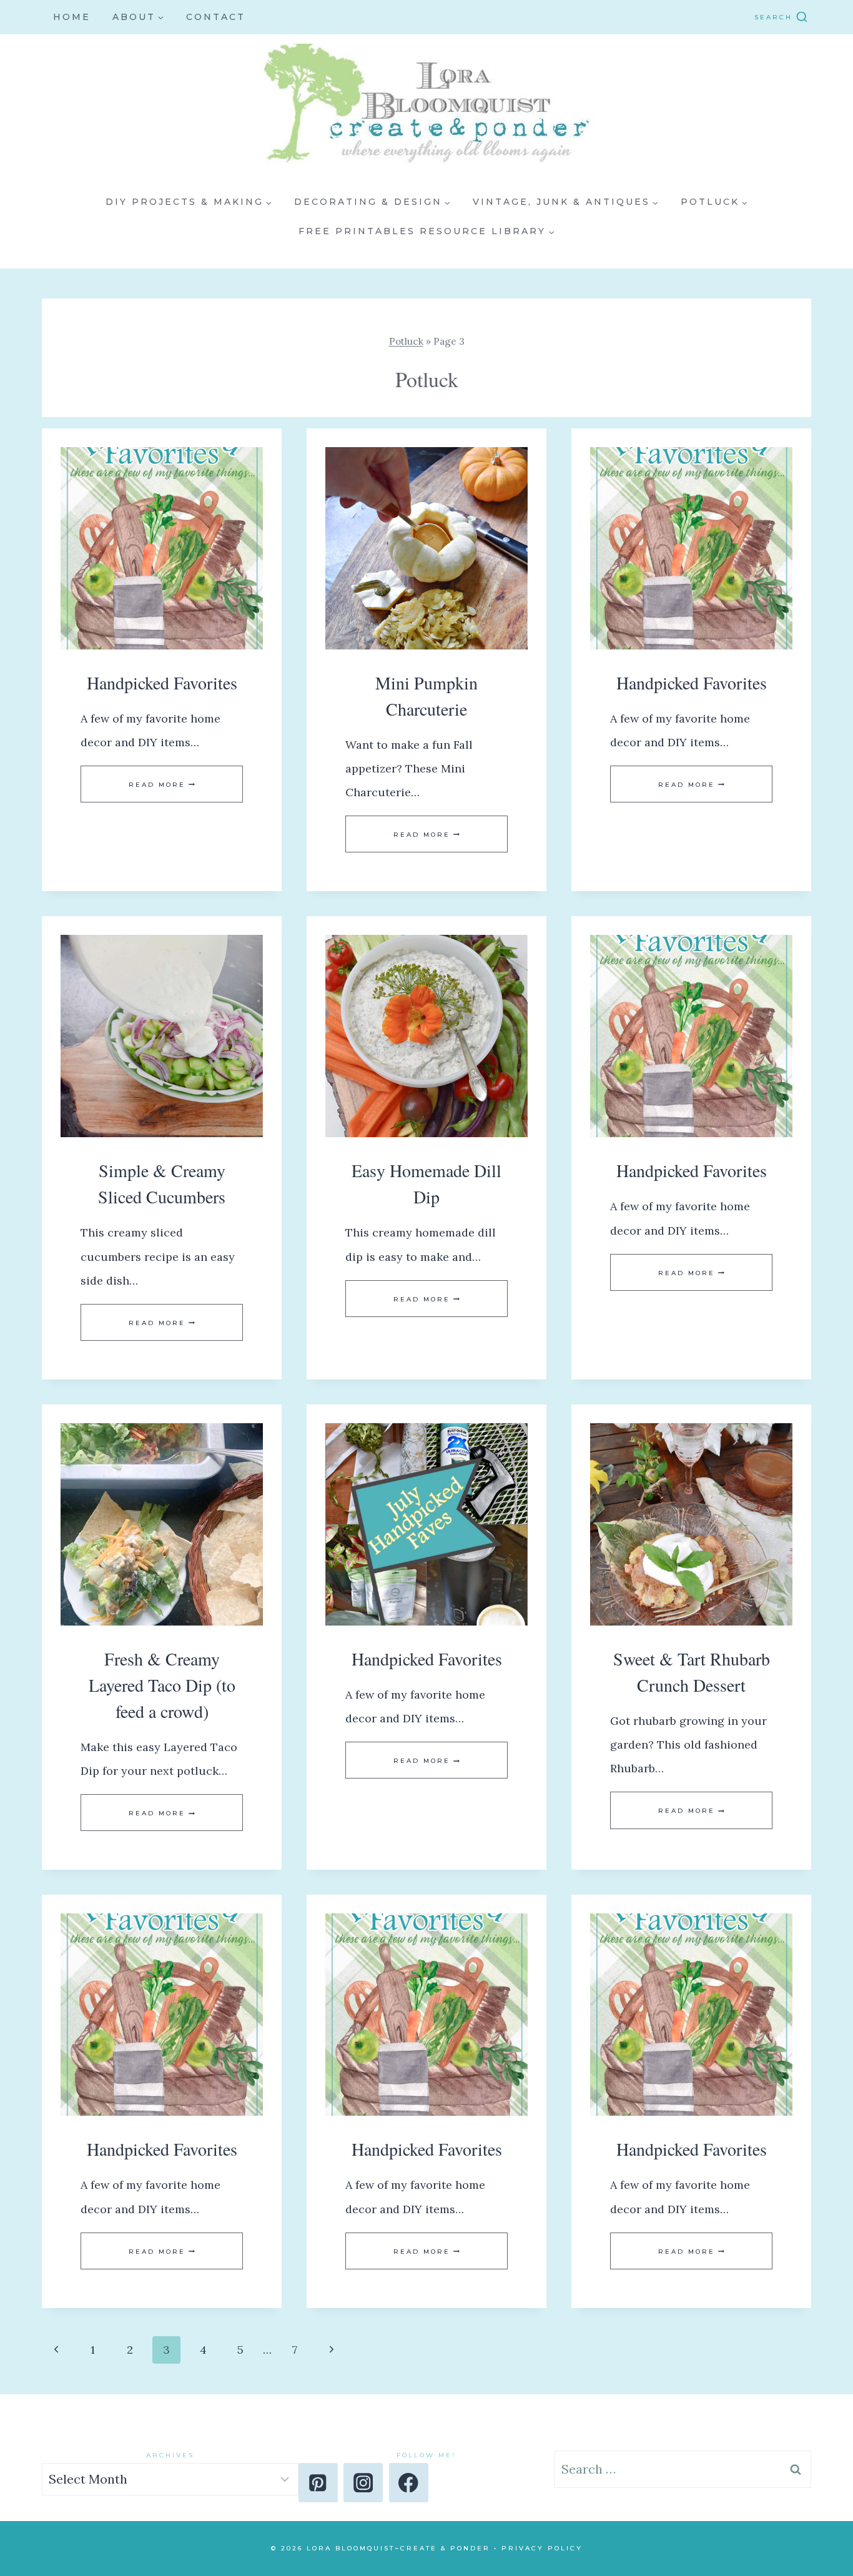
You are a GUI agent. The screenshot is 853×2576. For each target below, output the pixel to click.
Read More (162, 785)
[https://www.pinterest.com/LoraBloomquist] (318, 2483)
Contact (216, 17)
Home (72, 17)
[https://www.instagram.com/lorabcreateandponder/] (363, 2483)
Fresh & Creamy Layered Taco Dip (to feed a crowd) (162, 1685)
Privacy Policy (542, 2548)
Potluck (406, 341)
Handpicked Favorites (162, 683)
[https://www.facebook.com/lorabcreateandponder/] (409, 2483)
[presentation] (162, 548)
